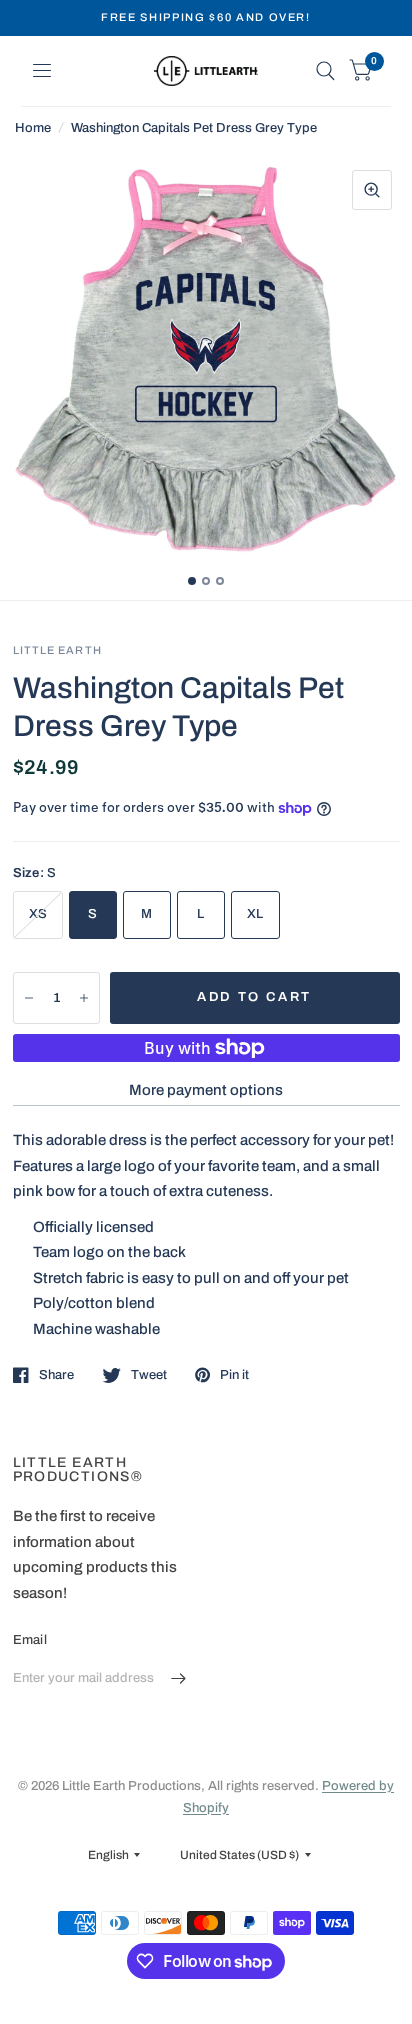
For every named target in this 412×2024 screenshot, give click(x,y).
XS (38, 914)
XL (255, 914)
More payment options (206, 1090)
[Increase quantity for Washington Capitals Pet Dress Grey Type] (84, 998)
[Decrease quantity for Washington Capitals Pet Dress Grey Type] (29, 998)
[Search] (325, 71)
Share (56, 1375)
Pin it (234, 1375)
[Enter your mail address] (179, 1679)
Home (33, 128)
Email (30, 1640)
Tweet (149, 1375)
